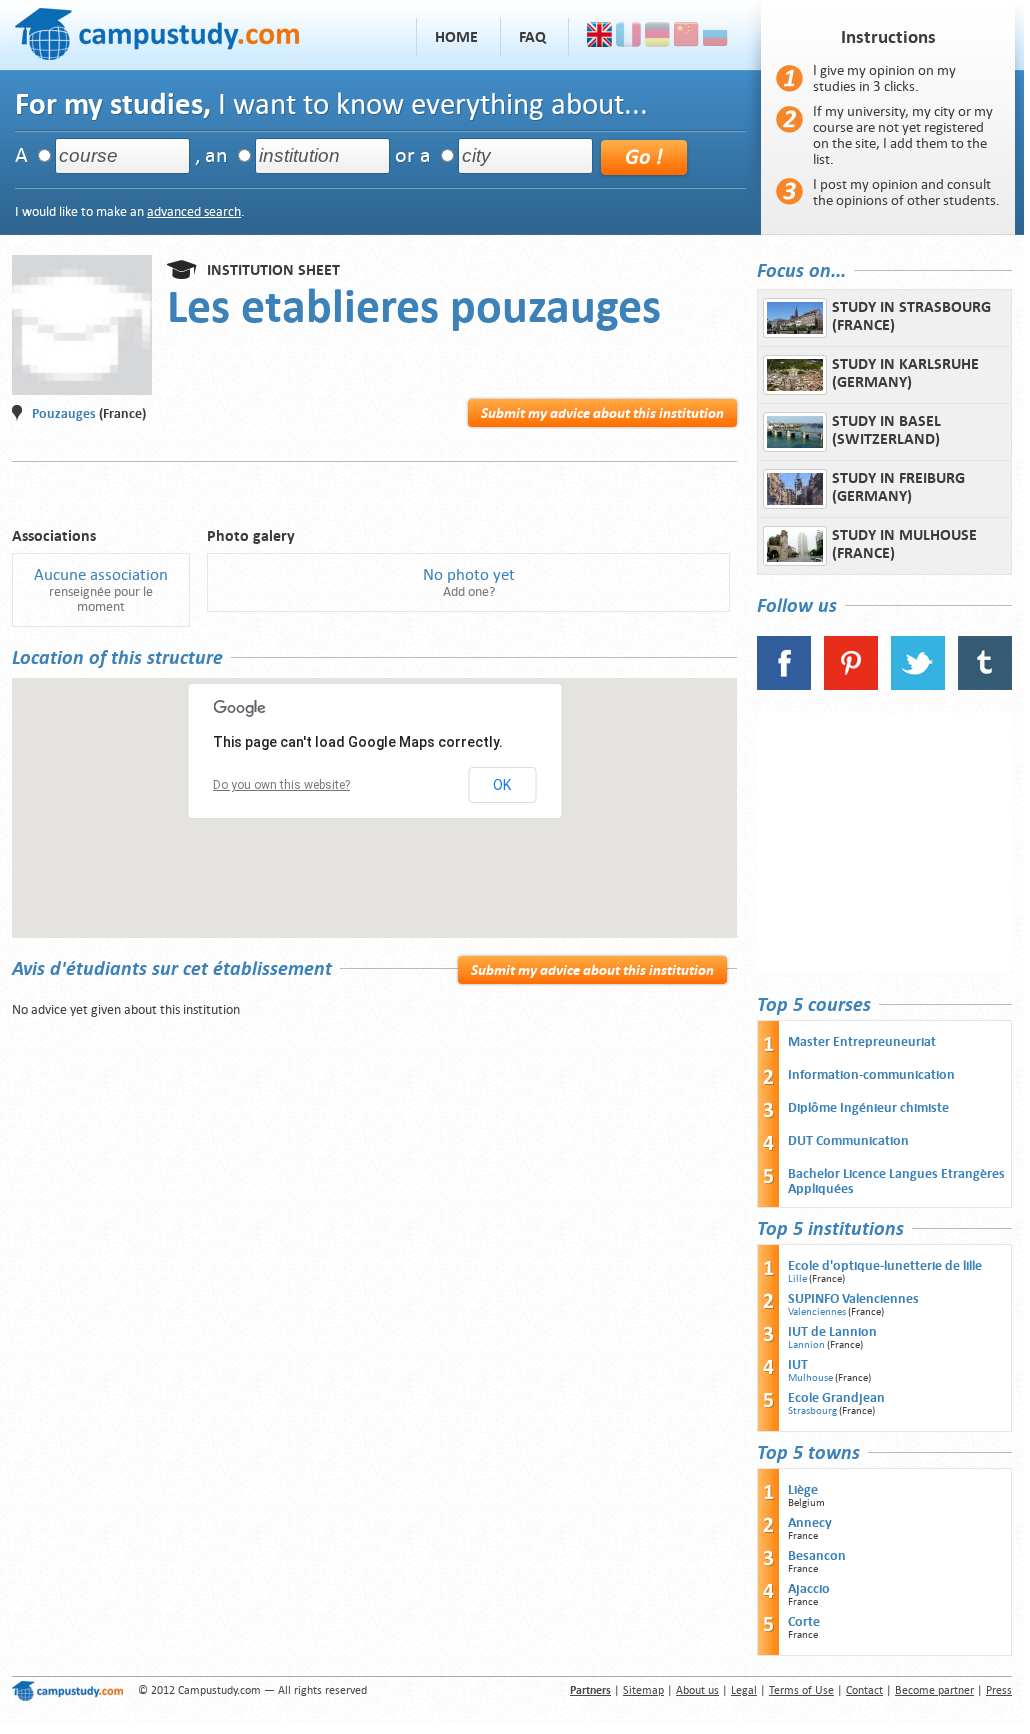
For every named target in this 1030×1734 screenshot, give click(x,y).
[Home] (157, 31)
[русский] (715, 37)
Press (999, 1690)
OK (502, 785)
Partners (590, 1690)
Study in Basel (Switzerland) (886, 430)
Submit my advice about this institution (602, 413)
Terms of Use (801, 1690)
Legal (744, 1690)
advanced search (194, 211)
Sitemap (643, 1690)
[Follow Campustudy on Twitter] (918, 685)
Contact (864, 1690)
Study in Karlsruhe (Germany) (905, 373)
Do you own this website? (281, 785)
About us (697, 1690)
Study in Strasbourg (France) (911, 316)
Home (456, 37)
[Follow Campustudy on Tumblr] (985, 685)
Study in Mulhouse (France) (904, 544)
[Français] (628, 37)
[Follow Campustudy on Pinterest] (851, 685)
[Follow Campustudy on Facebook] (784, 685)
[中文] (686, 37)
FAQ (532, 37)
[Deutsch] (657, 37)
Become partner (934, 1690)
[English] (599, 37)
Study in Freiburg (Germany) (898, 487)
